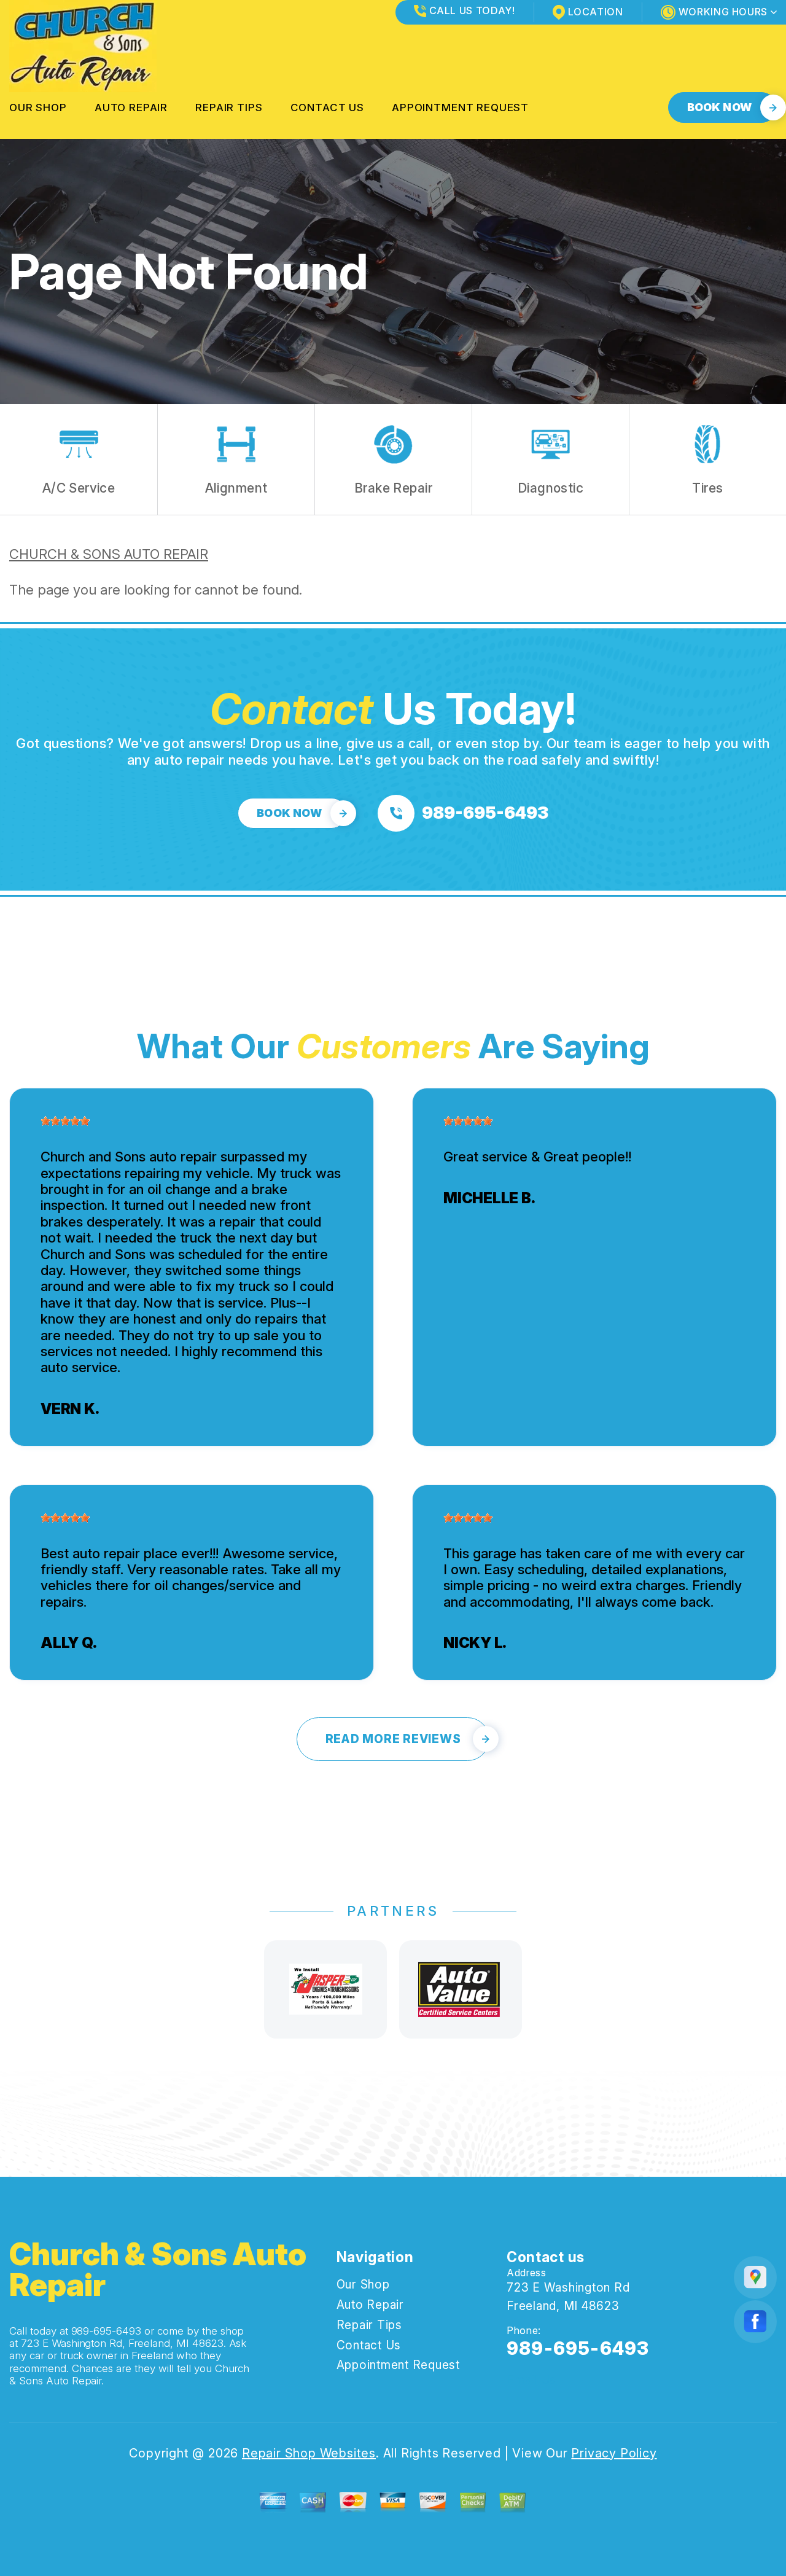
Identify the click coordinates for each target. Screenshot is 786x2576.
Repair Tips (229, 107)
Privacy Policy (614, 2453)
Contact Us (328, 107)
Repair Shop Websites (309, 2453)
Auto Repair (131, 107)
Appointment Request (460, 107)
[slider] (65, 1121)
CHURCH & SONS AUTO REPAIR (109, 554)
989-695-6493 (107, 2331)
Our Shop (38, 107)
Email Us (531, 2380)
